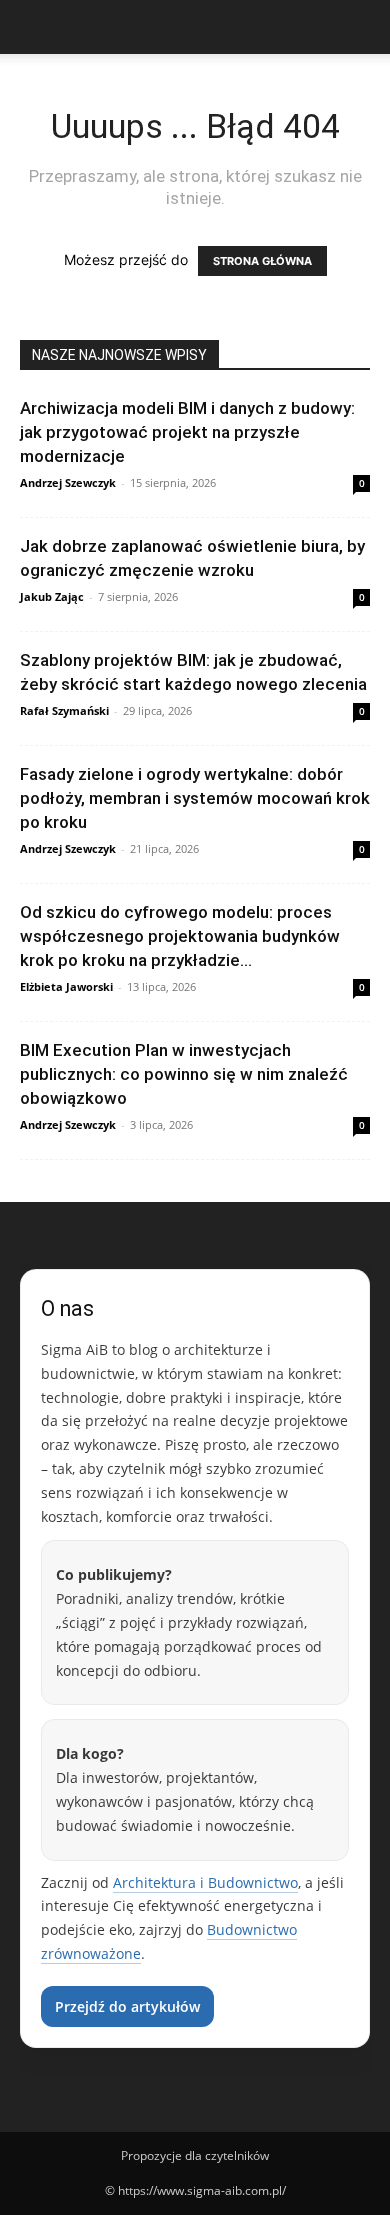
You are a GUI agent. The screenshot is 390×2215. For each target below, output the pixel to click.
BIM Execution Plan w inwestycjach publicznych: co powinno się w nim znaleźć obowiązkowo (184, 1074)
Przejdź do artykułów (127, 2006)
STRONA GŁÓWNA (262, 261)
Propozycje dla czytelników (195, 2155)
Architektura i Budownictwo (205, 1882)
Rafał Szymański (64, 710)
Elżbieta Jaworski (66, 986)
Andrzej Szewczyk (68, 482)
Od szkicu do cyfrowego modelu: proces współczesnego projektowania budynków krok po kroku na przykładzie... (180, 936)
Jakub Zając (52, 596)
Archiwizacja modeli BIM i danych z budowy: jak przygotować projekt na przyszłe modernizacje (187, 432)
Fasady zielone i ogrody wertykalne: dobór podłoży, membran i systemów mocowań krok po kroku (195, 798)
